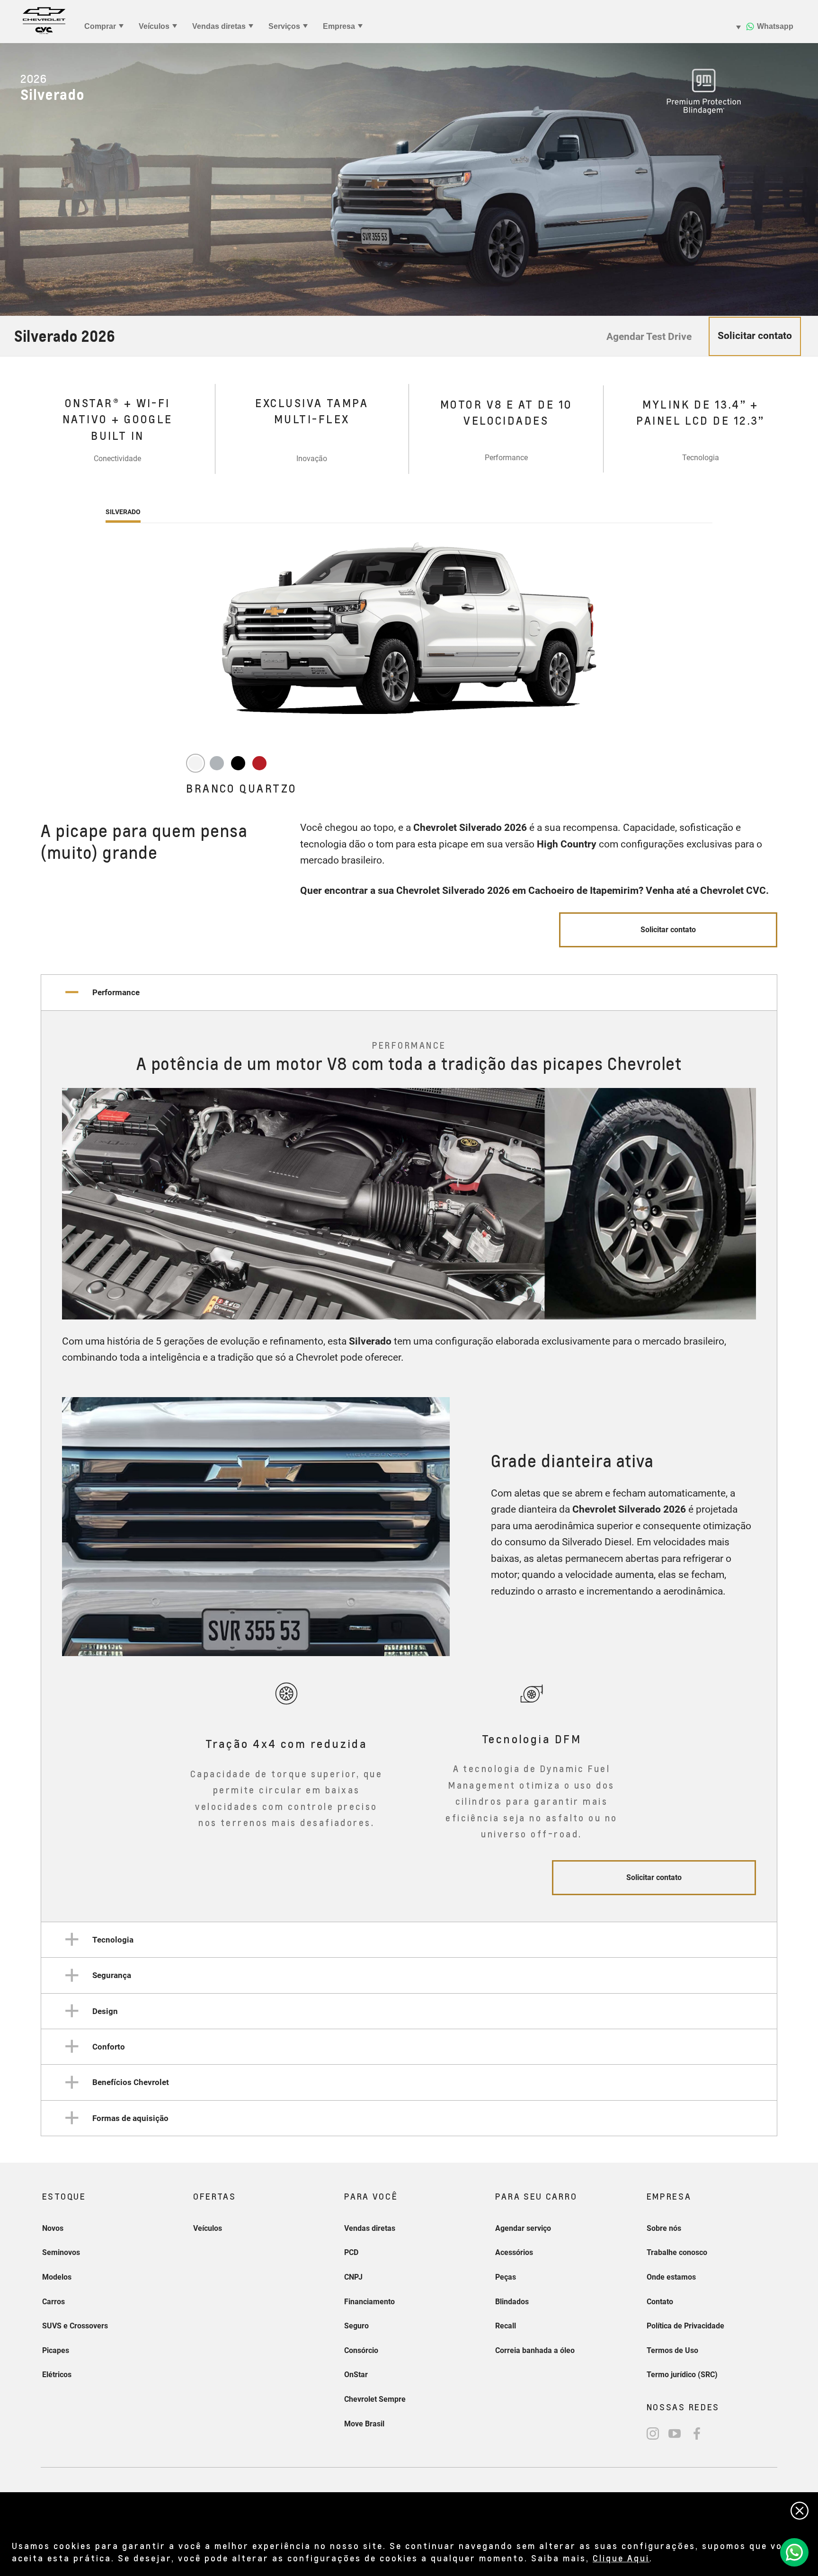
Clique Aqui (621, 2558)
